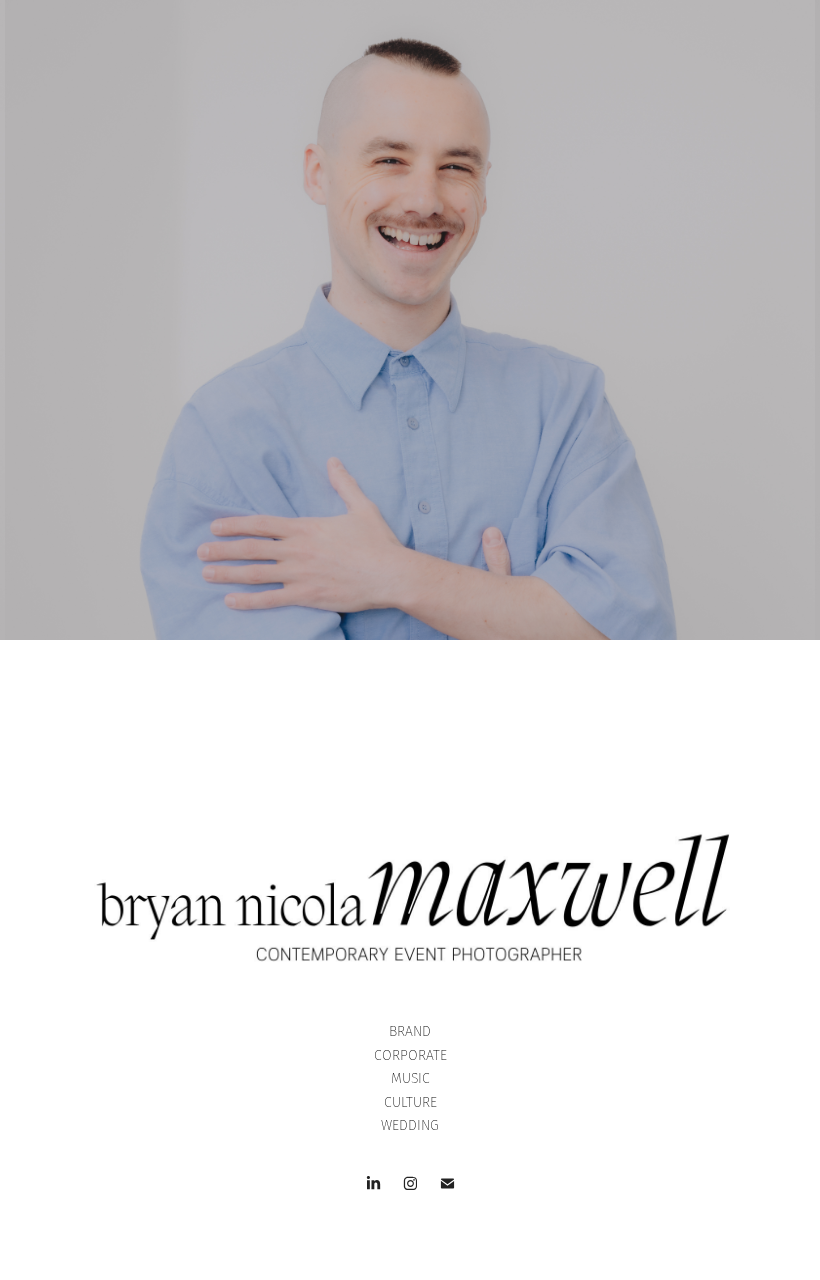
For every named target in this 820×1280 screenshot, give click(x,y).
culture (410, 1102)
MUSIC (410, 1078)
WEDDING (410, 1125)
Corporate (410, 1055)
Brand (410, 1031)
